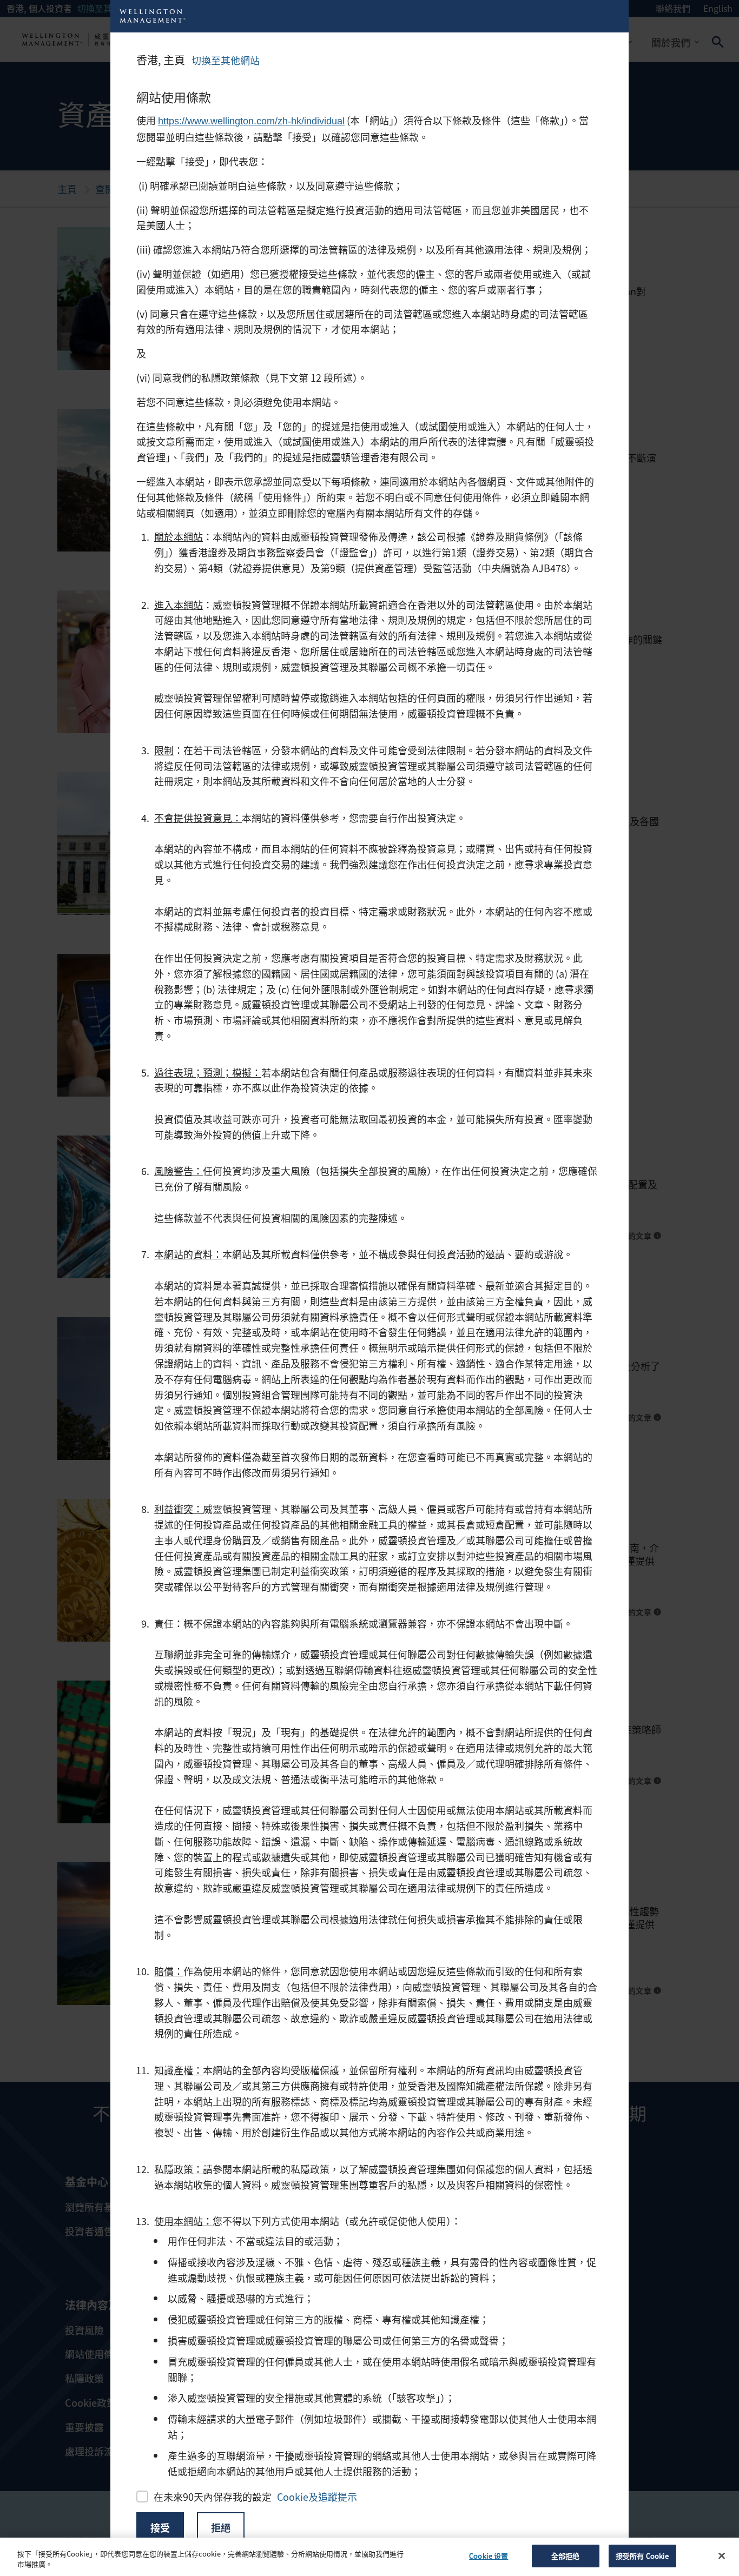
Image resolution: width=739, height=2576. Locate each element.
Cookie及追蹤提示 (317, 2497)
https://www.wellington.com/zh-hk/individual (251, 121)
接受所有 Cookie (642, 2556)
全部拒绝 (566, 2556)
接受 (160, 2527)
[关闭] (722, 2555)
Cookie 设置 (489, 2556)
